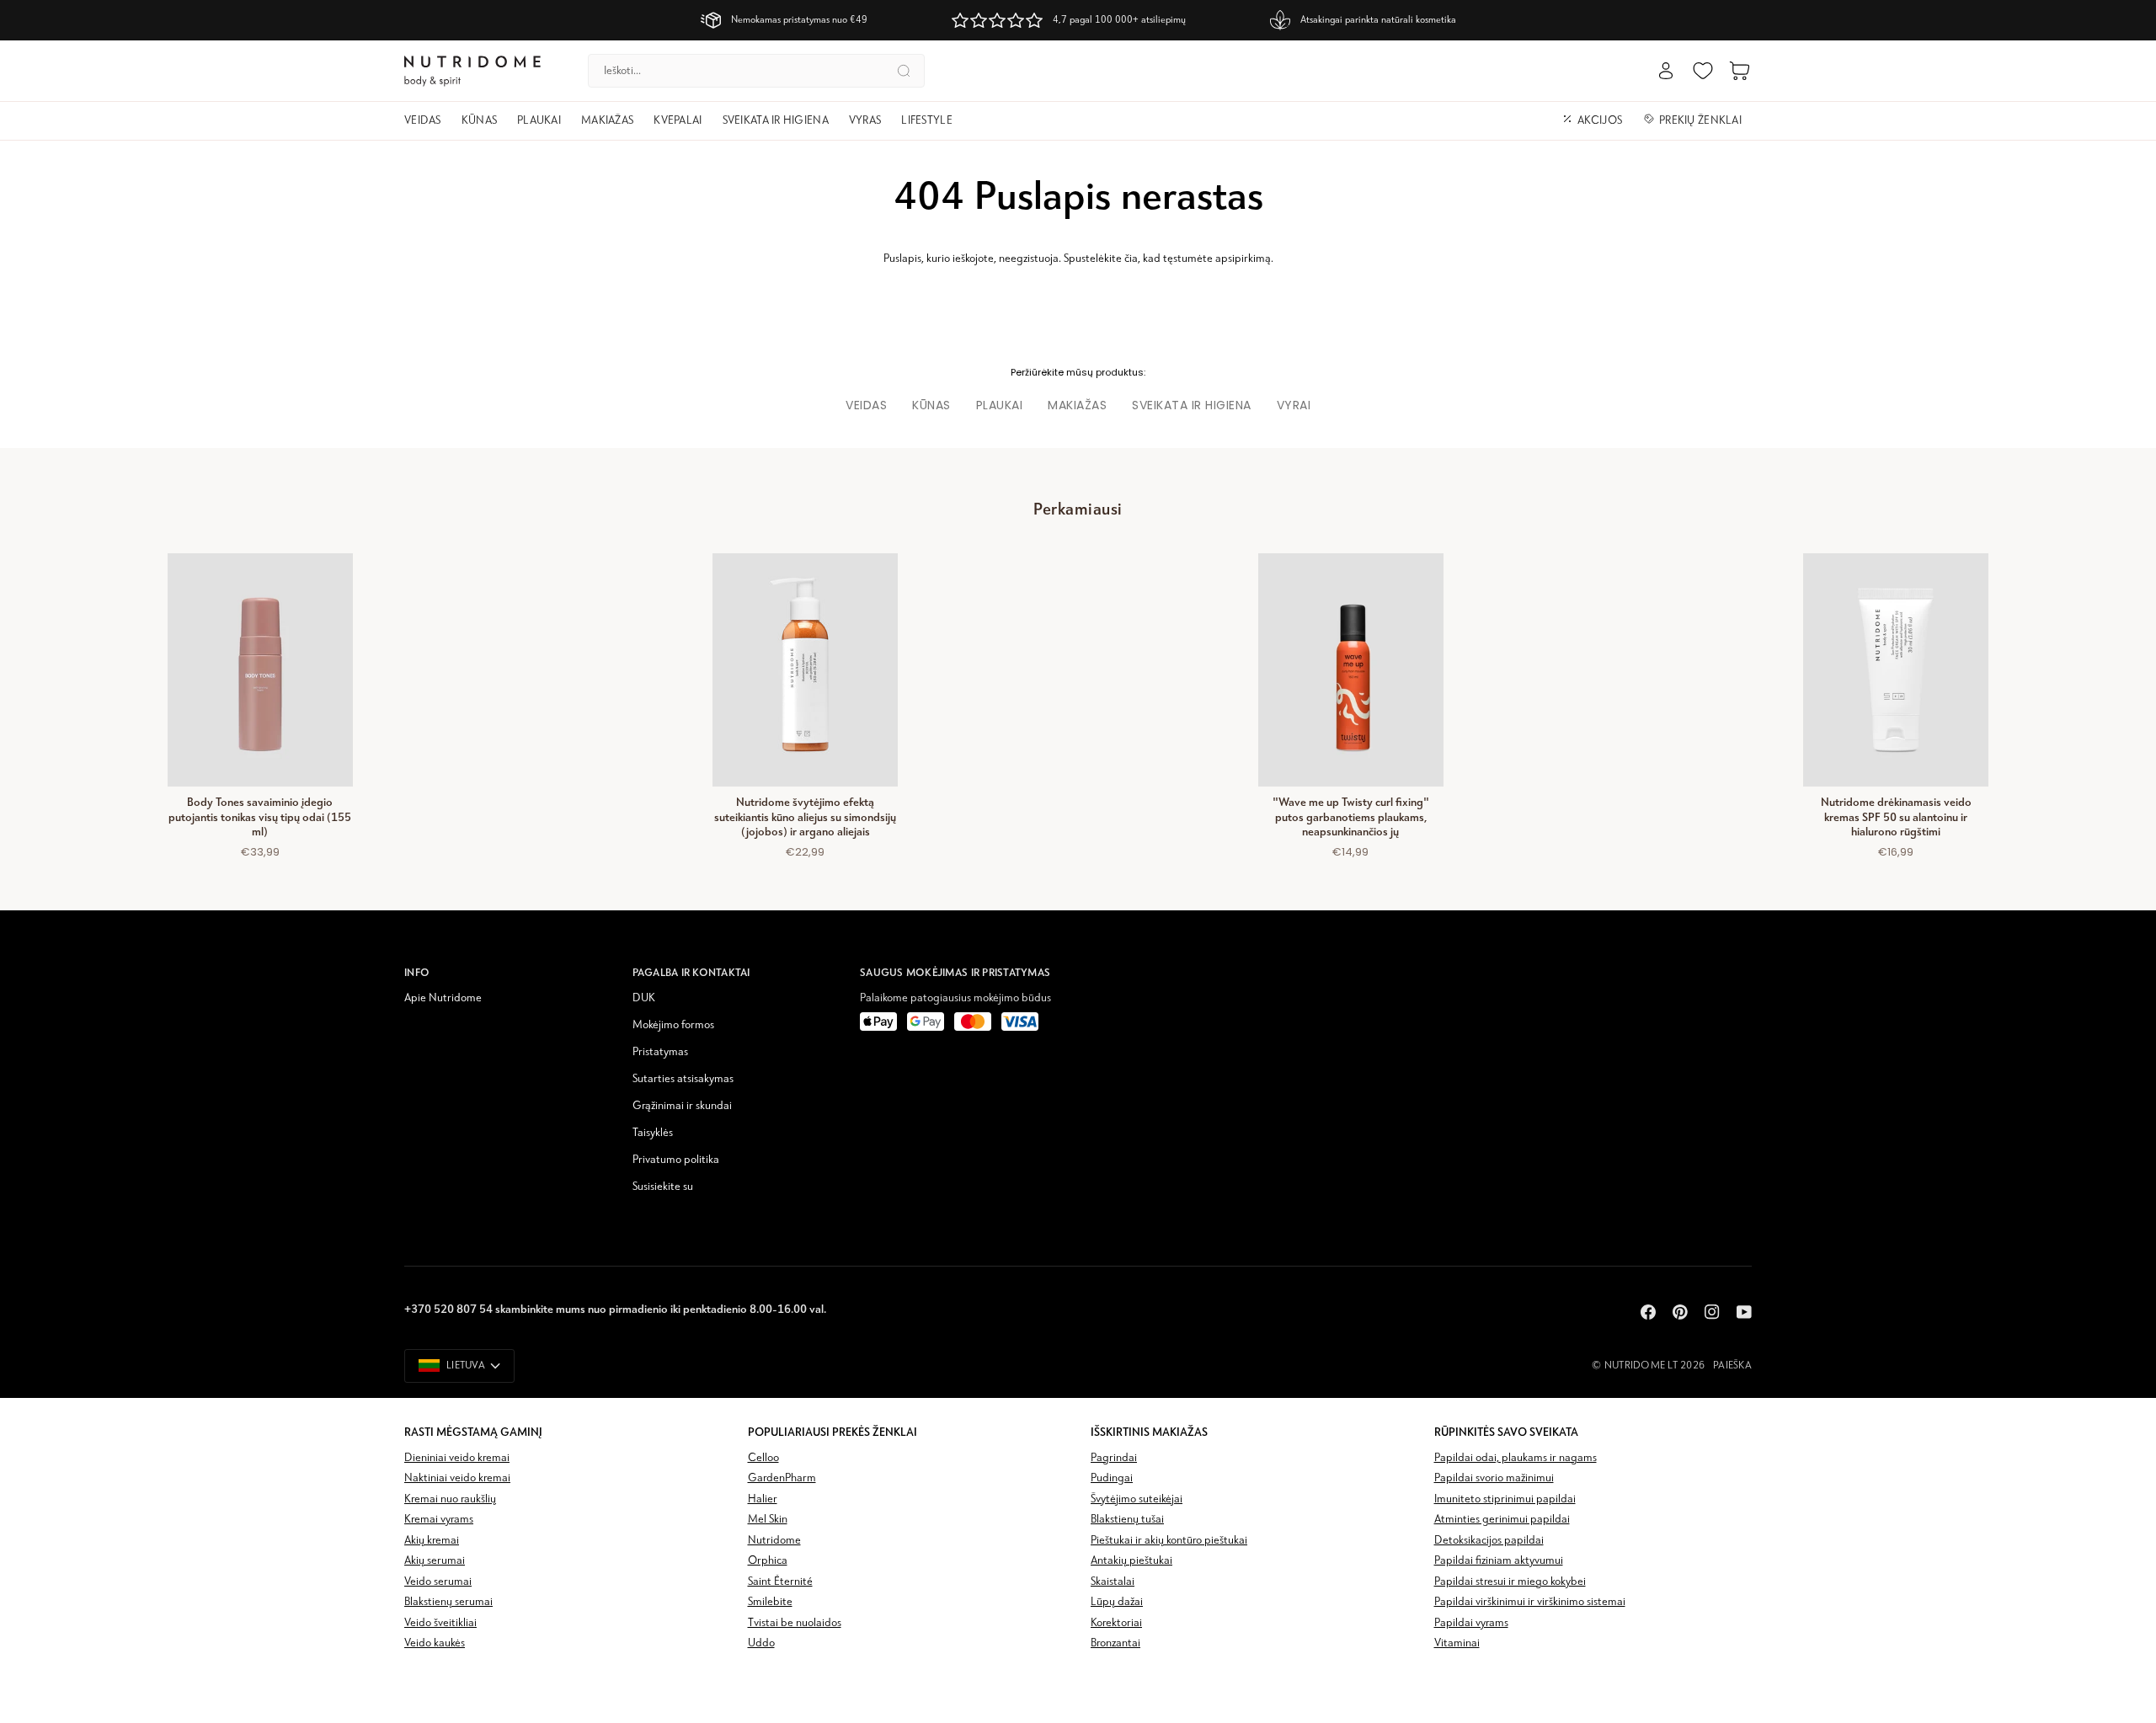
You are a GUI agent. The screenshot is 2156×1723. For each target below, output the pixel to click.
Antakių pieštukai (1131, 1561)
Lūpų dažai (1117, 1602)
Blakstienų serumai (448, 1602)
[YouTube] (1744, 1312)
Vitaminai (1457, 1643)
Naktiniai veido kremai (457, 1478)
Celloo (763, 1458)
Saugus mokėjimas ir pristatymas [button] (955, 972)
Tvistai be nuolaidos (795, 1623)
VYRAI (1294, 405)
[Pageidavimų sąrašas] (1703, 71)
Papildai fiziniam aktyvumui (1499, 1561)
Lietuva (466, 1366)
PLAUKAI (1000, 405)
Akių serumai (435, 1561)
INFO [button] (417, 972)
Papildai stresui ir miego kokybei (1510, 1582)
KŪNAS (931, 405)
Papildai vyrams (1471, 1623)
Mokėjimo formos (673, 1025)
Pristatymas (660, 1052)
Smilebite (770, 1602)
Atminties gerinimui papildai (1502, 1520)
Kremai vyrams (439, 1520)
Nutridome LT (1641, 1366)
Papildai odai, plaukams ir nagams (1516, 1458)
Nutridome (774, 1541)
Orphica (768, 1561)
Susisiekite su (663, 1187)
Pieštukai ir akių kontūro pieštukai (1169, 1541)
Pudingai (1112, 1478)
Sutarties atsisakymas (683, 1079)
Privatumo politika (676, 1160)
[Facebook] (1648, 1312)
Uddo (761, 1643)
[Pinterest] (1680, 1312)
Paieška (1732, 1366)
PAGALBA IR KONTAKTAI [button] (691, 972)
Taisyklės (653, 1133)
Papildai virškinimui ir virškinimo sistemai (1530, 1602)
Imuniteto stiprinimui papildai (1505, 1499)
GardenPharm (782, 1478)
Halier (763, 1499)
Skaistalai (1113, 1582)
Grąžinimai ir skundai (682, 1106)
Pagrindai (1114, 1458)
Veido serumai (438, 1582)
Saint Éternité (780, 1582)
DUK (644, 998)
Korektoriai (1116, 1623)
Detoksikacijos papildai (1489, 1541)
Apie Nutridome (443, 998)
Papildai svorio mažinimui (1494, 1478)
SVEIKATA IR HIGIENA (1192, 405)
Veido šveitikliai (440, 1623)
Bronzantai (1115, 1643)
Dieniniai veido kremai (457, 1458)
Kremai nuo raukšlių (450, 1499)
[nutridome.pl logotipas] (472, 71)
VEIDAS (866, 405)
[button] (428, 121)
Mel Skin (768, 1520)
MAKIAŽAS (1077, 405)
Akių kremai (432, 1541)
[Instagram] (1712, 1312)
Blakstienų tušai (1127, 1520)
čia (1131, 259)
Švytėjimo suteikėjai (1137, 1499)
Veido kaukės (435, 1643)
